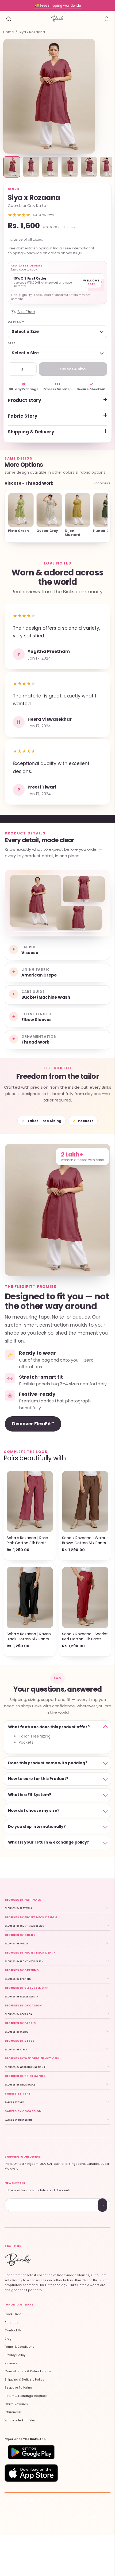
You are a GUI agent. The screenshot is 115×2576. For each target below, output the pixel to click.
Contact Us (13, 2330)
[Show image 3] (50, 167)
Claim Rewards (16, 2404)
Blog (8, 2339)
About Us (11, 2322)
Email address (24, 2199)
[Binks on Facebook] (8, 2501)
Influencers (13, 2412)
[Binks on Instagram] (26, 2501)
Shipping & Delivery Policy (24, 2380)
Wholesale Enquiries (20, 2420)
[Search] (9, 19)
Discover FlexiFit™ (33, 1424)
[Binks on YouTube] (32, 2501)
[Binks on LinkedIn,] (38, 2501)
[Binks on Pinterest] (20, 2501)
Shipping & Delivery (31, 432)
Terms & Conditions (19, 2347)
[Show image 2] (31, 167)
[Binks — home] (57, 19)
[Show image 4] (70, 167)
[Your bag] (106, 19)
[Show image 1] (12, 167)
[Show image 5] (89, 167)
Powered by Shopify (79, 2517)
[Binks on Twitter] (14, 2501)
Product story (24, 400)
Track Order (14, 2314)
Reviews (11, 2363)
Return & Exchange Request (26, 2396)
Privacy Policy (15, 2355)
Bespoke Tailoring (18, 2388)
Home (9, 32)
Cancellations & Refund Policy (28, 2371)
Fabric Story (23, 416)
